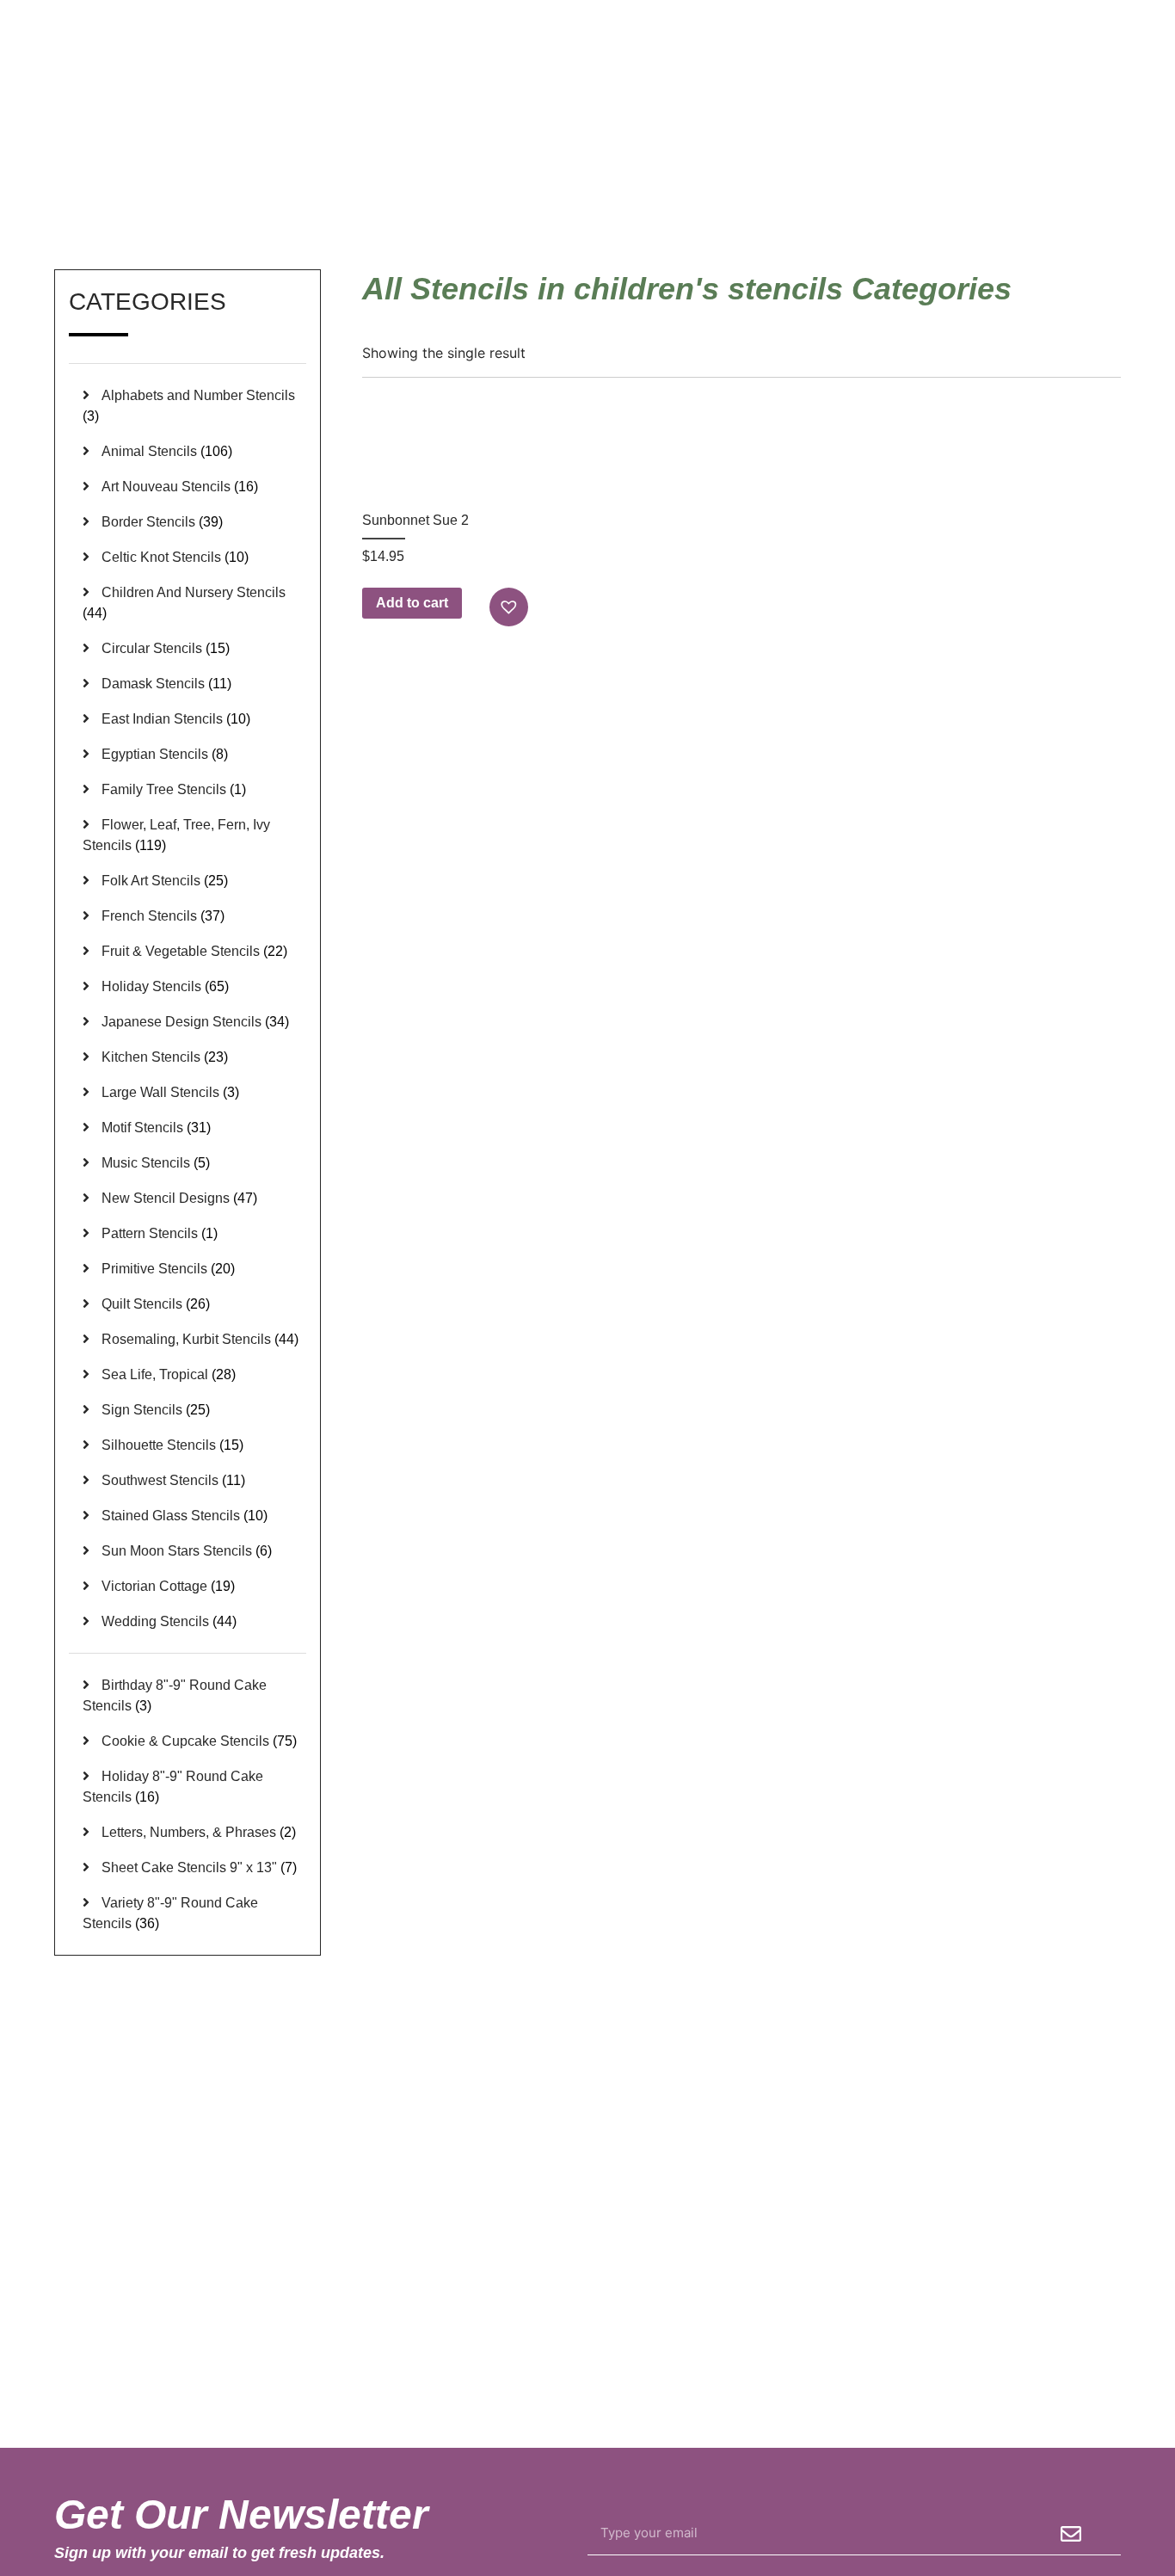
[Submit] (1071, 2534)
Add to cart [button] (412, 603)
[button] (511, 607)
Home (865, 188)
